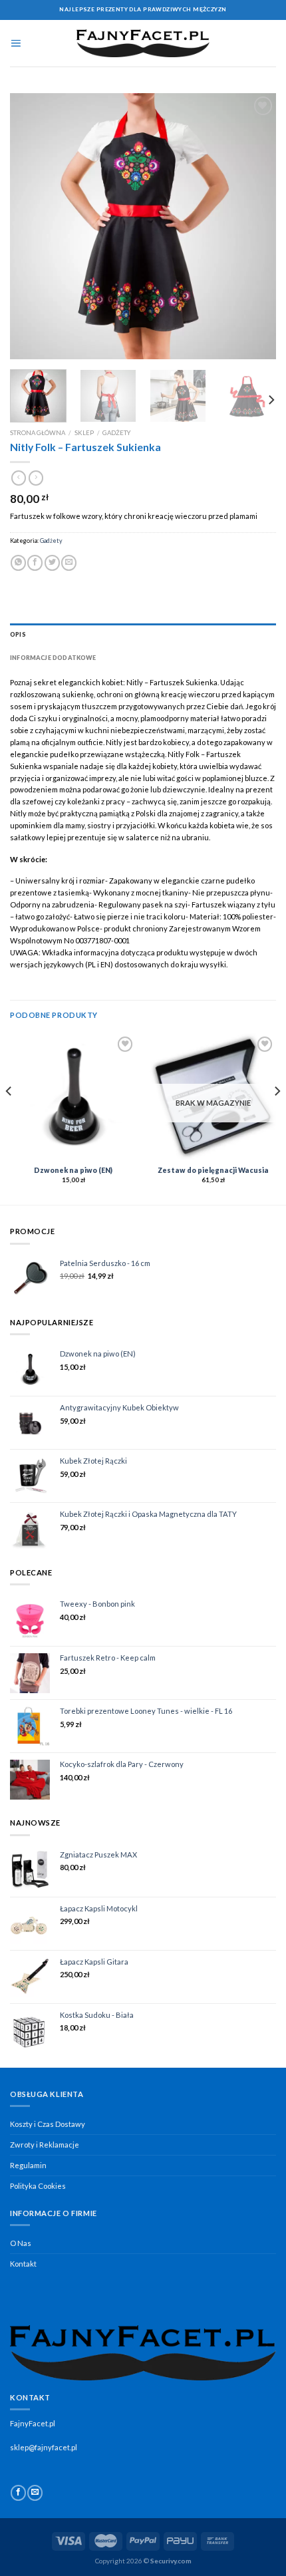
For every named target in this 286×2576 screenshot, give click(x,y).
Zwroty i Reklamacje (45, 2145)
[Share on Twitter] (52, 563)
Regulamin (28, 2165)
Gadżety (116, 433)
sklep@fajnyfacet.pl (44, 2447)
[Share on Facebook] (35, 563)
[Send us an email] (35, 2493)
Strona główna (38, 433)
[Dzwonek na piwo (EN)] (73, 1096)
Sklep (84, 433)
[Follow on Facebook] (18, 2493)
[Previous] (32, 226)
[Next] (254, 226)
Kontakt (23, 2264)
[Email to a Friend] (69, 563)
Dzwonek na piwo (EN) (73, 1170)
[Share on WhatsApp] (18, 563)
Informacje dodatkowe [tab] (53, 658)
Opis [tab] (18, 634)
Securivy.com (171, 2561)
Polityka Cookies (38, 2186)
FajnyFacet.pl (33, 2423)
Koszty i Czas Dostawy (48, 2124)
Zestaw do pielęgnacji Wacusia (213, 1170)
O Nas (21, 2243)
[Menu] (16, 43)
